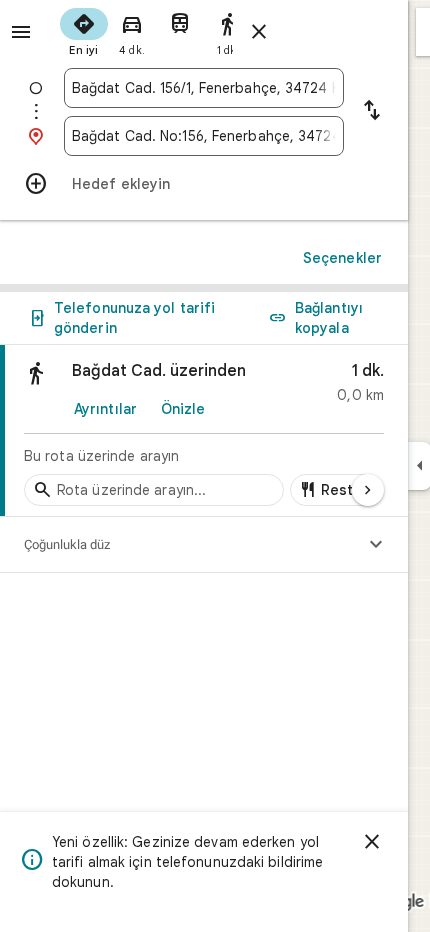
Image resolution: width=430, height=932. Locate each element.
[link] (204, 431)
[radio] (84, 30)
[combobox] (204, 88)
